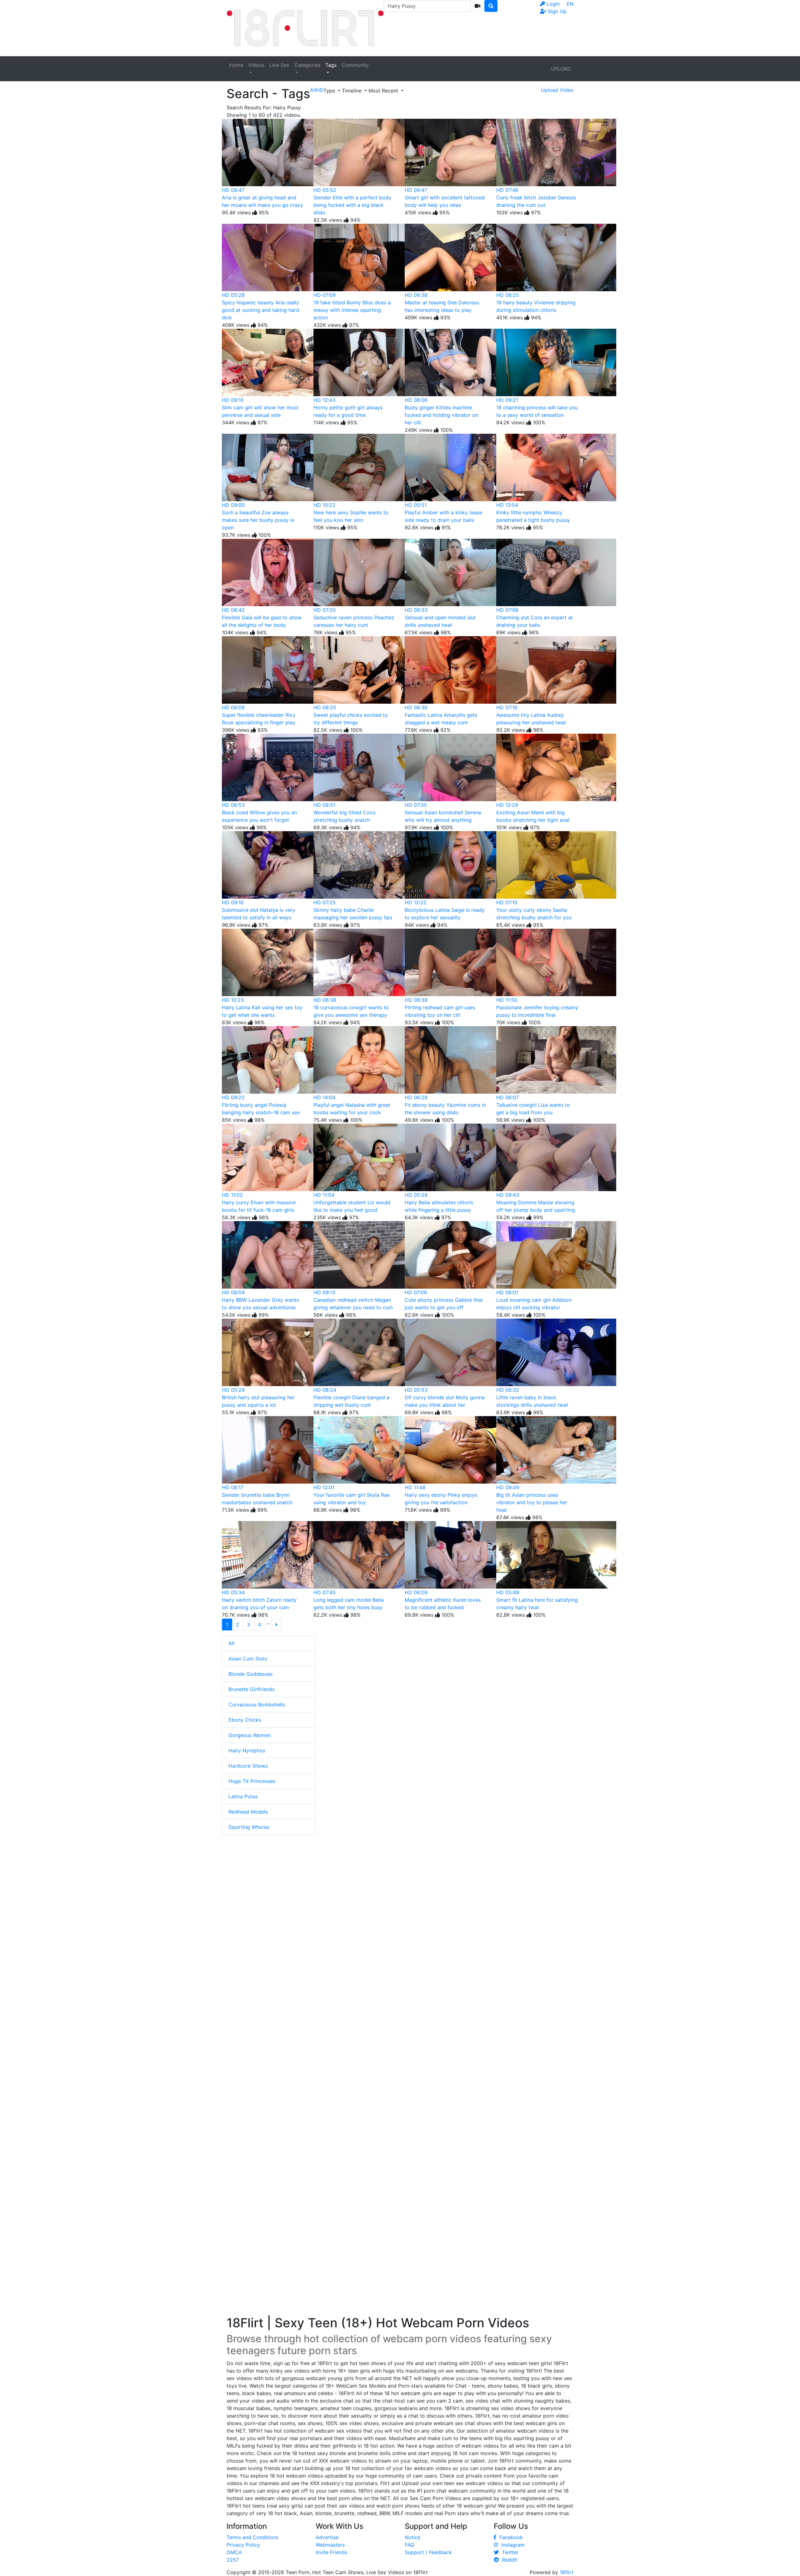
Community (355, 65)
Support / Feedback (428, 2552)
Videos (256, 65)
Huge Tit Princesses (252, 1781)
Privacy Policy (243, 2545)
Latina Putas (243, 1796)
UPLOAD (561, 69)
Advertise (327, 2537)
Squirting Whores (249, 1827)
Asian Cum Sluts (248, 1659)
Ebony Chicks (245, 1720)
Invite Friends (331, 2552)
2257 (233, 2560)
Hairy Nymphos (247, 1750)
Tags (331, 65)
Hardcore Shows (248, 1766)
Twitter (509, 2552)
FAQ (409, 2545)
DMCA (234, 2552)
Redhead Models (248, 1812)
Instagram (511, 2545)
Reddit (508, 2560)
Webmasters (330, 2545)
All (231, 1643)
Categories (307, 65)
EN (570, 4)
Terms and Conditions (252, 2537)
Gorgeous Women (250, 1735)
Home (236, 65)
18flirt (567, 2572)
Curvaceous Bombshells (257, 1705)
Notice (412, 2537)
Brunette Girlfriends (252, 1689)
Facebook (510, 2537)
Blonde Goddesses (250, 1674)
